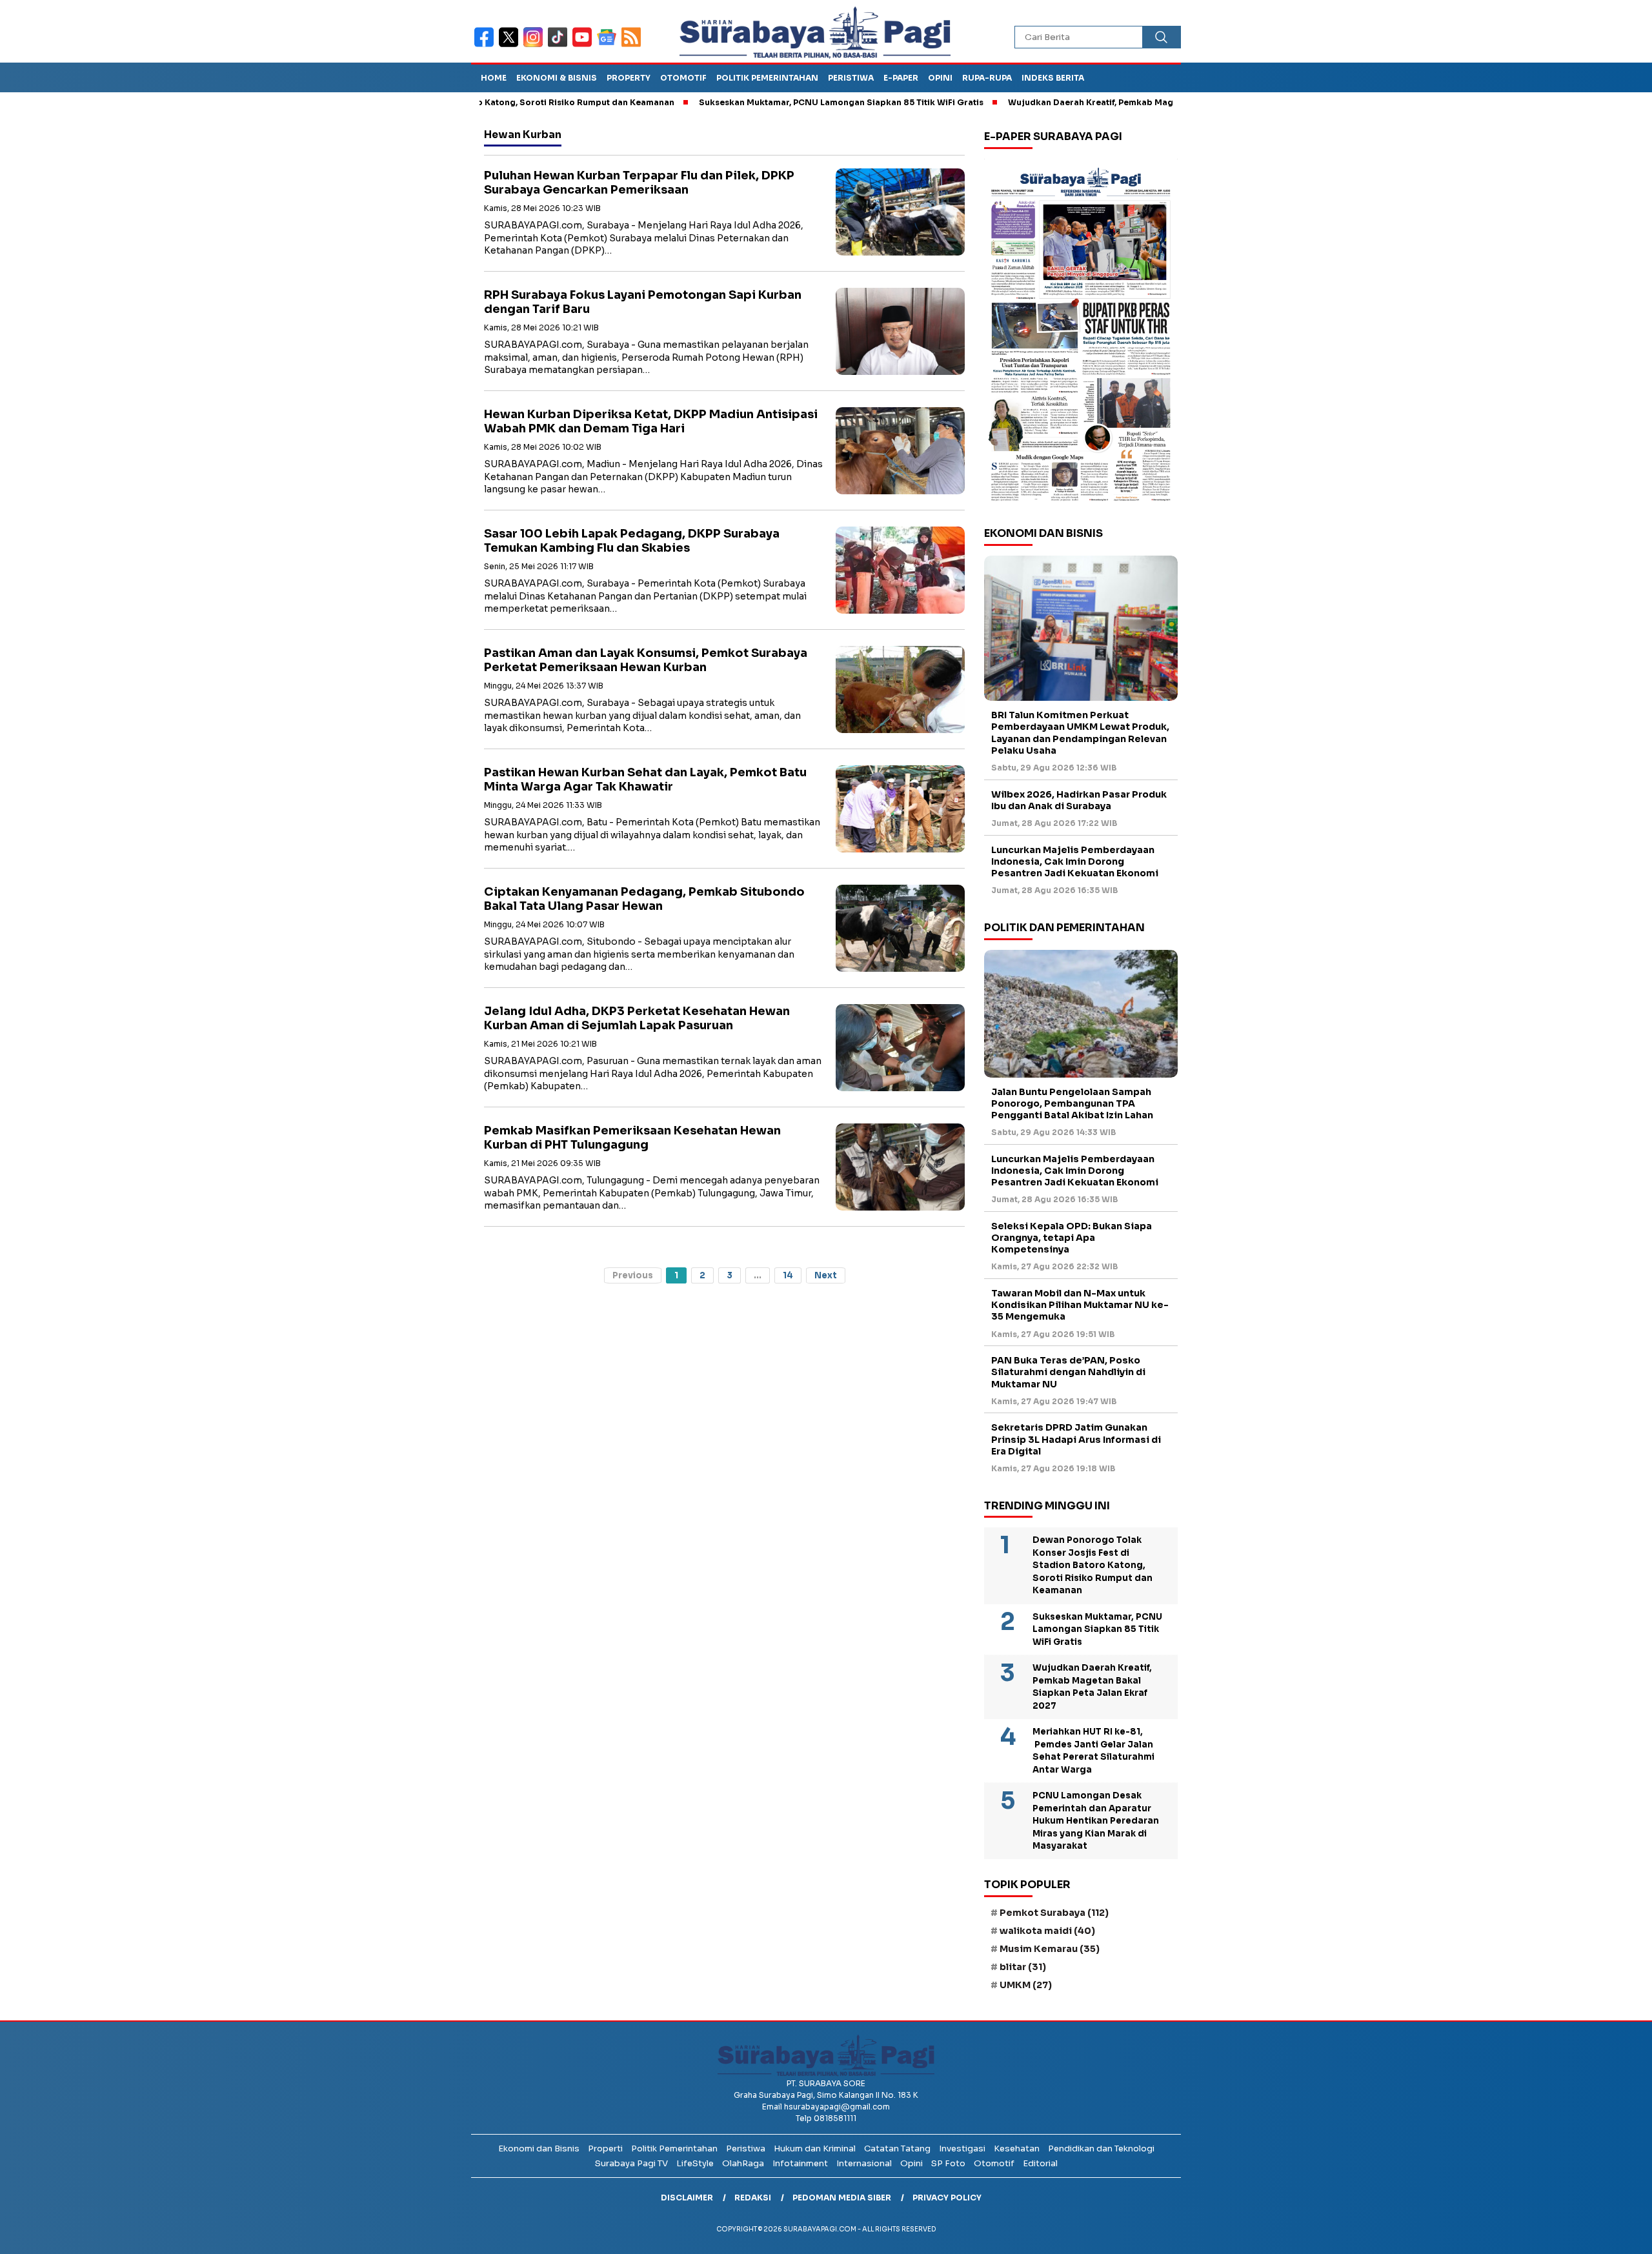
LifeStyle (695, 2163)
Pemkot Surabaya (1054, 1913)
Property (629, 78)
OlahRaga (743, 2163)
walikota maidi (1047, 1931)
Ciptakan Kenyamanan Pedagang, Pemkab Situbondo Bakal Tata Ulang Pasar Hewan (644, 899)
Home (494, 78)
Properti (605, 2148)
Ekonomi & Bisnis (557, 78)
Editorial (1040, 2163)
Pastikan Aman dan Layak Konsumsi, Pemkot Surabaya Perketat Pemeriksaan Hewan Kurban (646, 660)
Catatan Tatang (897, 2148)
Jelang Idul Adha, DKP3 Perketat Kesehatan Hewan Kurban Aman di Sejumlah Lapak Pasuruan (637, 1019)
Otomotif (683, 78)
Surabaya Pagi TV (631, 2163)
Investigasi (962, 2148)
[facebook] (487, 45)
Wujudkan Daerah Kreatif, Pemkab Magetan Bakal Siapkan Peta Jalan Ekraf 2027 (1096, 102)
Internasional (864, 2163)
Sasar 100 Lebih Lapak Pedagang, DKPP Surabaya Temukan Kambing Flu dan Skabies (632, 541)
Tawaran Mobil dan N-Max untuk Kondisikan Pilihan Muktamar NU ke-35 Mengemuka (1080, 1305)
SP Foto (948, 2163)
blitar (1023, 1967)
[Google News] (609, 45)
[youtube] (585, 45)
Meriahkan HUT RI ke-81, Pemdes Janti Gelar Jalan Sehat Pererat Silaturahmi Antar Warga (1093, 1751)
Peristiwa (851, 78)
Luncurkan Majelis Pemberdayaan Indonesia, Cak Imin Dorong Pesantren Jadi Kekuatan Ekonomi (1075, 861)
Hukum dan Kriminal (815, 2148)
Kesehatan (1017, 2148)
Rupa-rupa (987, 78)
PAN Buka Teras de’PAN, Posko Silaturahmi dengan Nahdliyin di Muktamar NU (1068, 1372)
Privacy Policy (947, 2198)
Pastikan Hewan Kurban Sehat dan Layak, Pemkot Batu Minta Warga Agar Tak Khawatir (645, 780)
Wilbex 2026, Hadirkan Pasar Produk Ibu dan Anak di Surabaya (1079, 800)
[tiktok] (560, 45)
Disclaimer (687, 2198)
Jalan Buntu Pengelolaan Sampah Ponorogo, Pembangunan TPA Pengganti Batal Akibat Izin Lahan (1072, 1103)
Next (826, 1275)
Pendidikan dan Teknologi (1101, 2148)
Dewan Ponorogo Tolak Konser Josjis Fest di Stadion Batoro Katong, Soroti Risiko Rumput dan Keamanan (1093, 1565)
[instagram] (536, 45)
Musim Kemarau (1050, 1949)
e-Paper (901, 78)
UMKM (1026, 1985)
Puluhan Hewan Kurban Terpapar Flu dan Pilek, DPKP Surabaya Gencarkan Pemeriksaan (639, 183)
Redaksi (753, 2198)
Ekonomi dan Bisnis (539, 2148)
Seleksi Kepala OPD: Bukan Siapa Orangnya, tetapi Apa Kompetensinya (1072, 1238)
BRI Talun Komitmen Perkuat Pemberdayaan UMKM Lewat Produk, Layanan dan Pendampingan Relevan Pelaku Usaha (1080, 733)
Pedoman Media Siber (842, 2198)
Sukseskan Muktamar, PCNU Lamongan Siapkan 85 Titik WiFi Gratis (759, 102)
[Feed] (633, 45)
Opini (940, 78)
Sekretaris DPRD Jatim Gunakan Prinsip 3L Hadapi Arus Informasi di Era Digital (1076, 1439)
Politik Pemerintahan (767, 78)
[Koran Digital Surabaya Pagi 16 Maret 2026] (1081, 334)
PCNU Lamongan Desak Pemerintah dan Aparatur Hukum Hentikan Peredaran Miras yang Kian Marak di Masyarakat (1096, 1821)
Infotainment (800, 2163)
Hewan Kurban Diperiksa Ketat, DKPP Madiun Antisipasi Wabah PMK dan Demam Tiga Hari (651, 422)
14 (788, 1275)
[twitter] (511, 45)
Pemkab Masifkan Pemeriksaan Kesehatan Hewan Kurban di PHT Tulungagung (632, 1138)
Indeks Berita (1053, 78)
